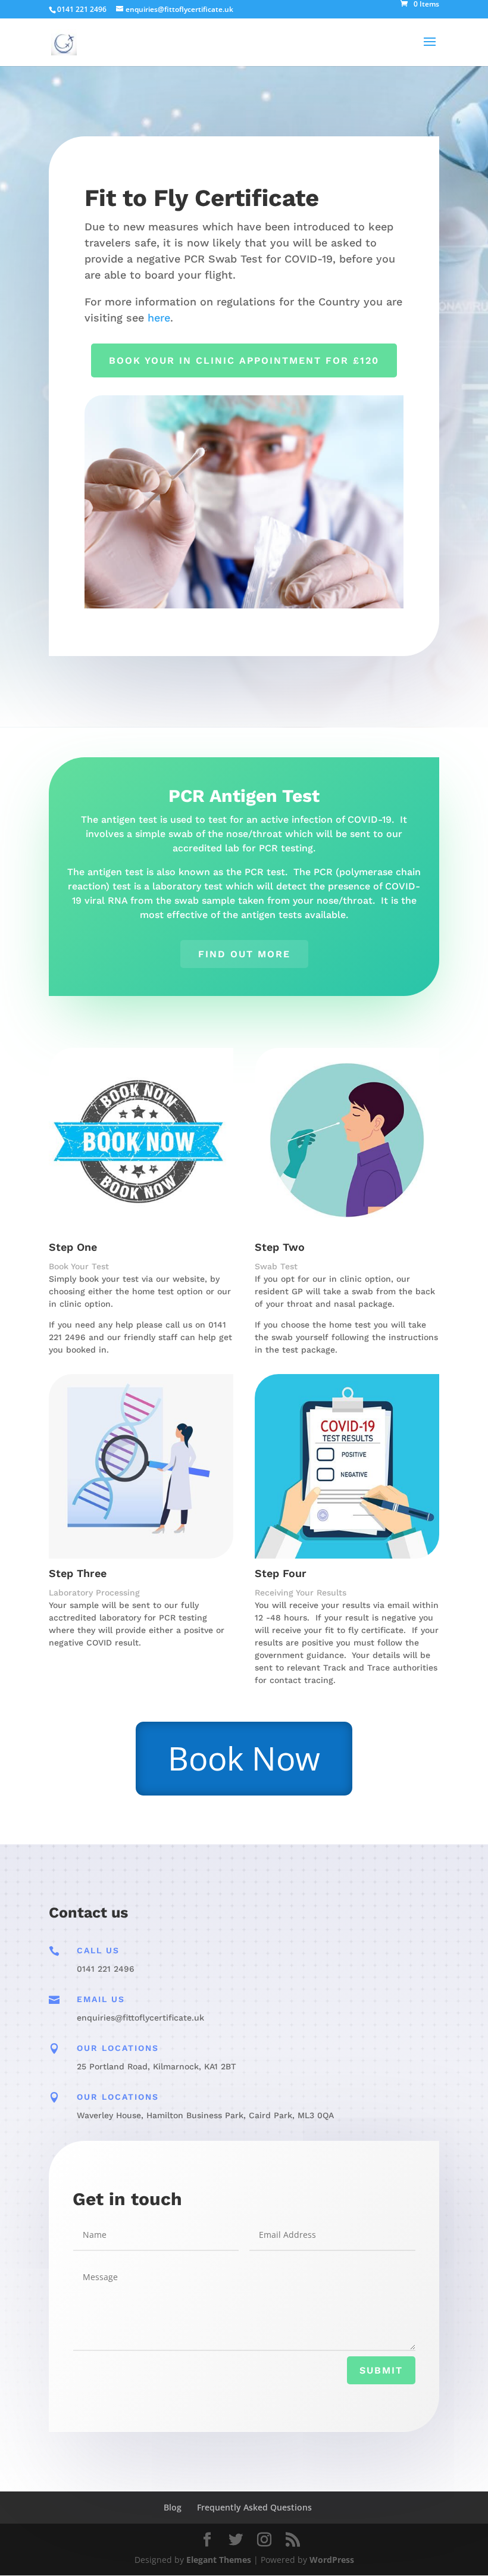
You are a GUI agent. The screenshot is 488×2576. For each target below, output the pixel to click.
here (159, 318)
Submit (381, 2370)
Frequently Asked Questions (254, 2507)
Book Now (244, 1758)
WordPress (332, 2560)
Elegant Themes (219, 2560)
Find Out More (244, 954)
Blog (173, 2507)
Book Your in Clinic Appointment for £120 (244, 360)
